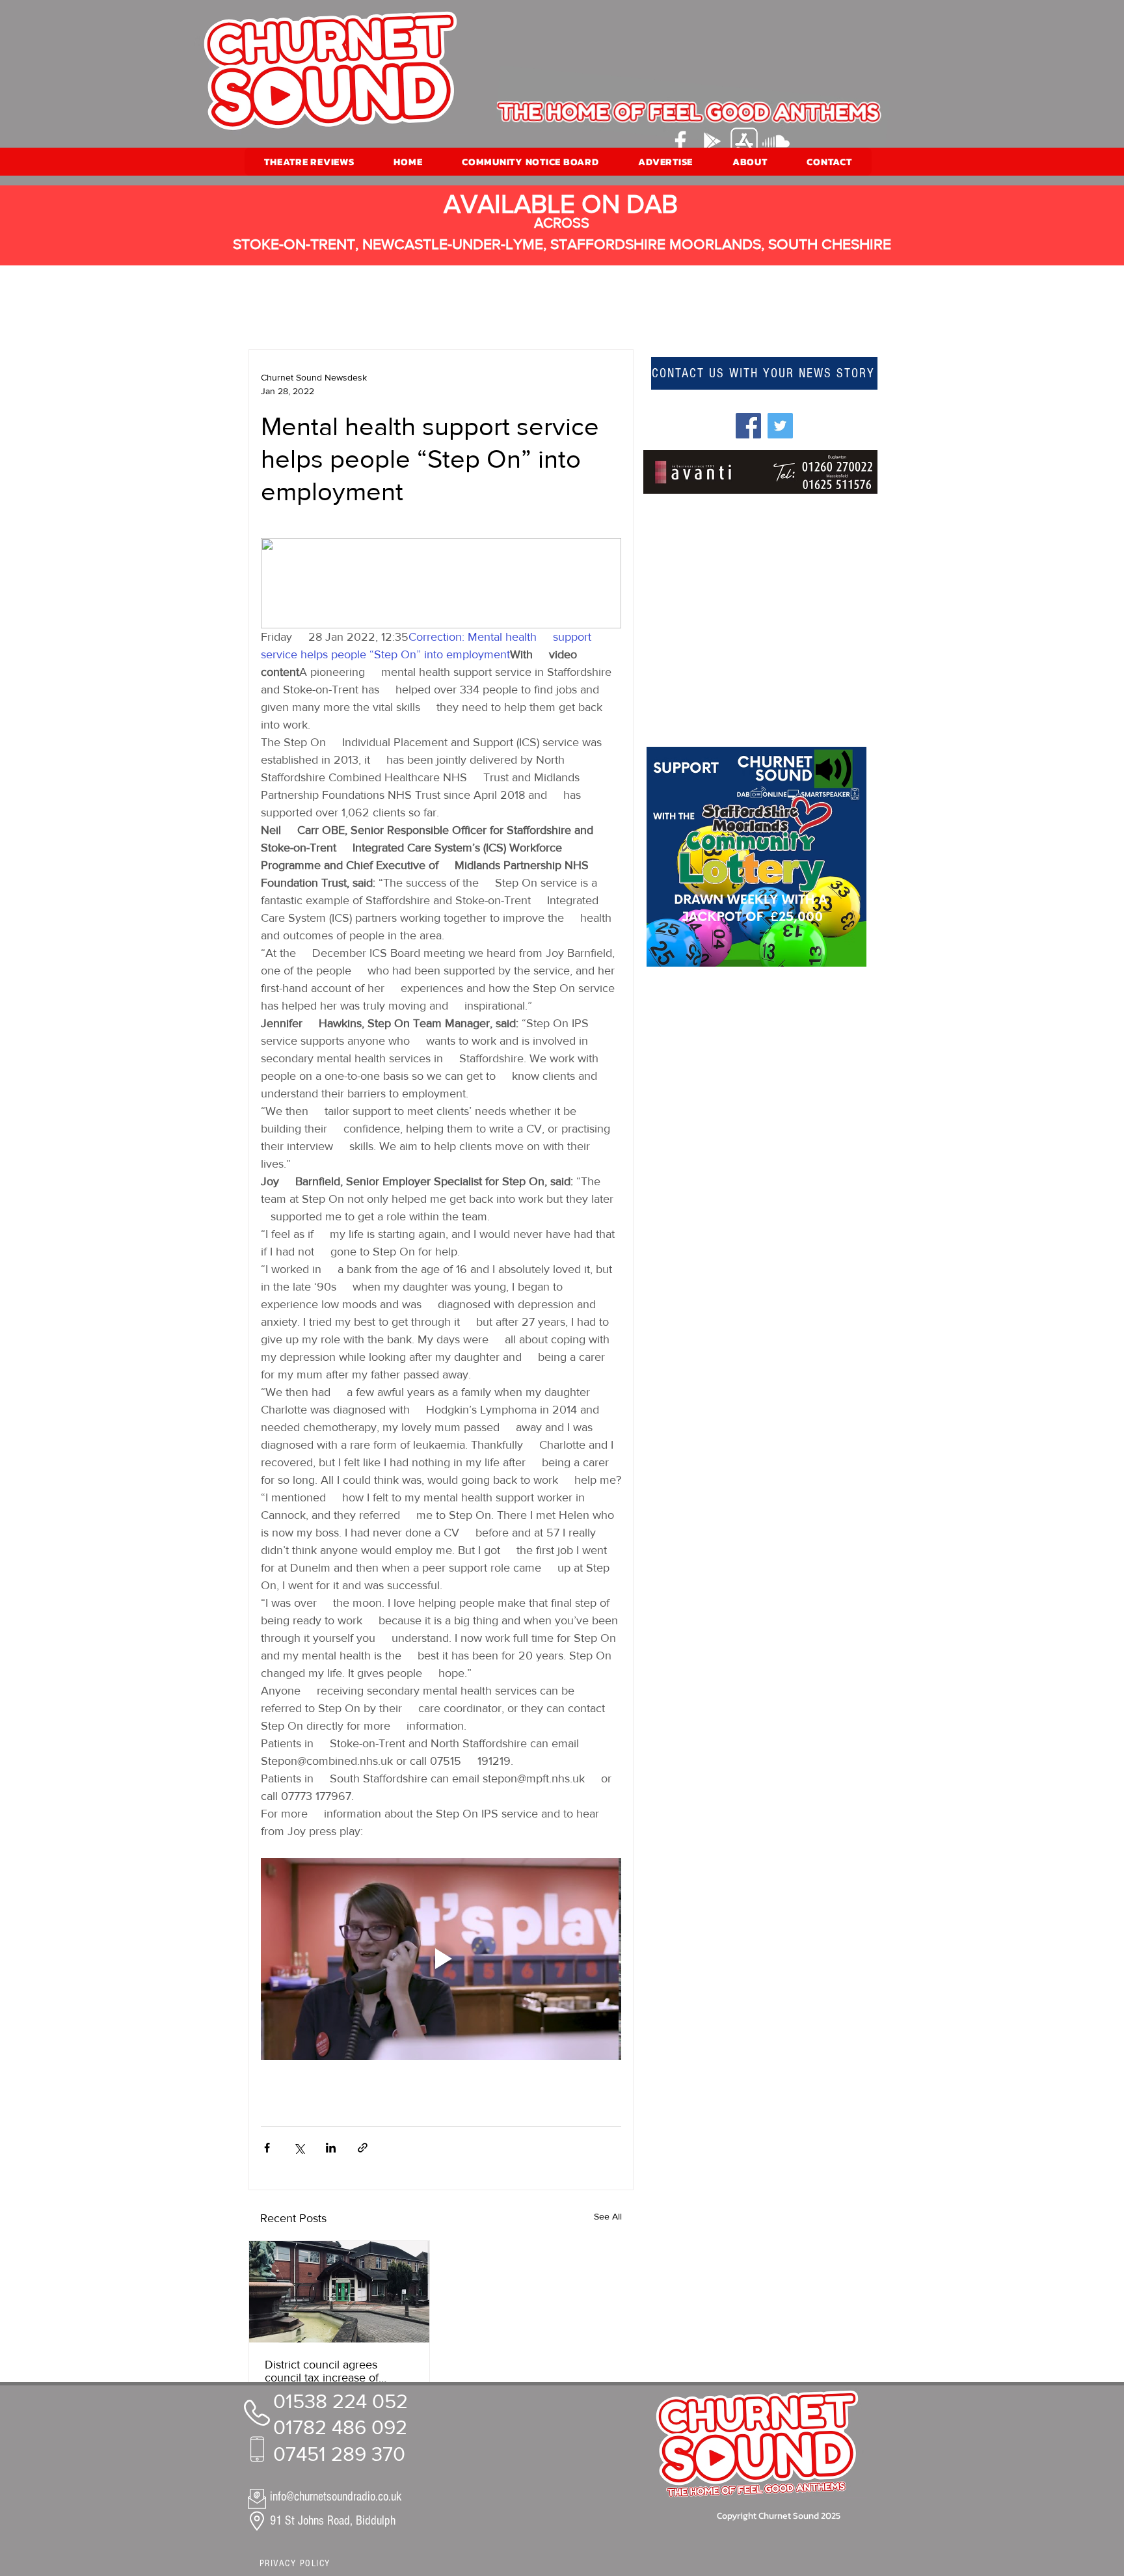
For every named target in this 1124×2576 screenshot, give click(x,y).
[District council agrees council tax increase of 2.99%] (339, 2292)
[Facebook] (680, 141)
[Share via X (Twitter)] (299, 2148)
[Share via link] (363, 2148)
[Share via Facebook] (267, 2148)
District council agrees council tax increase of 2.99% (322, 2371)
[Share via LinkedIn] (331, 2148)
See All (608, 2216)
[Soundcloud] (776, 141)
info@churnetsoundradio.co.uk (336, 2497)
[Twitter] (780, 426)
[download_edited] (744, 141)
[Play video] (441, 1959)
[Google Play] (712, 141)
